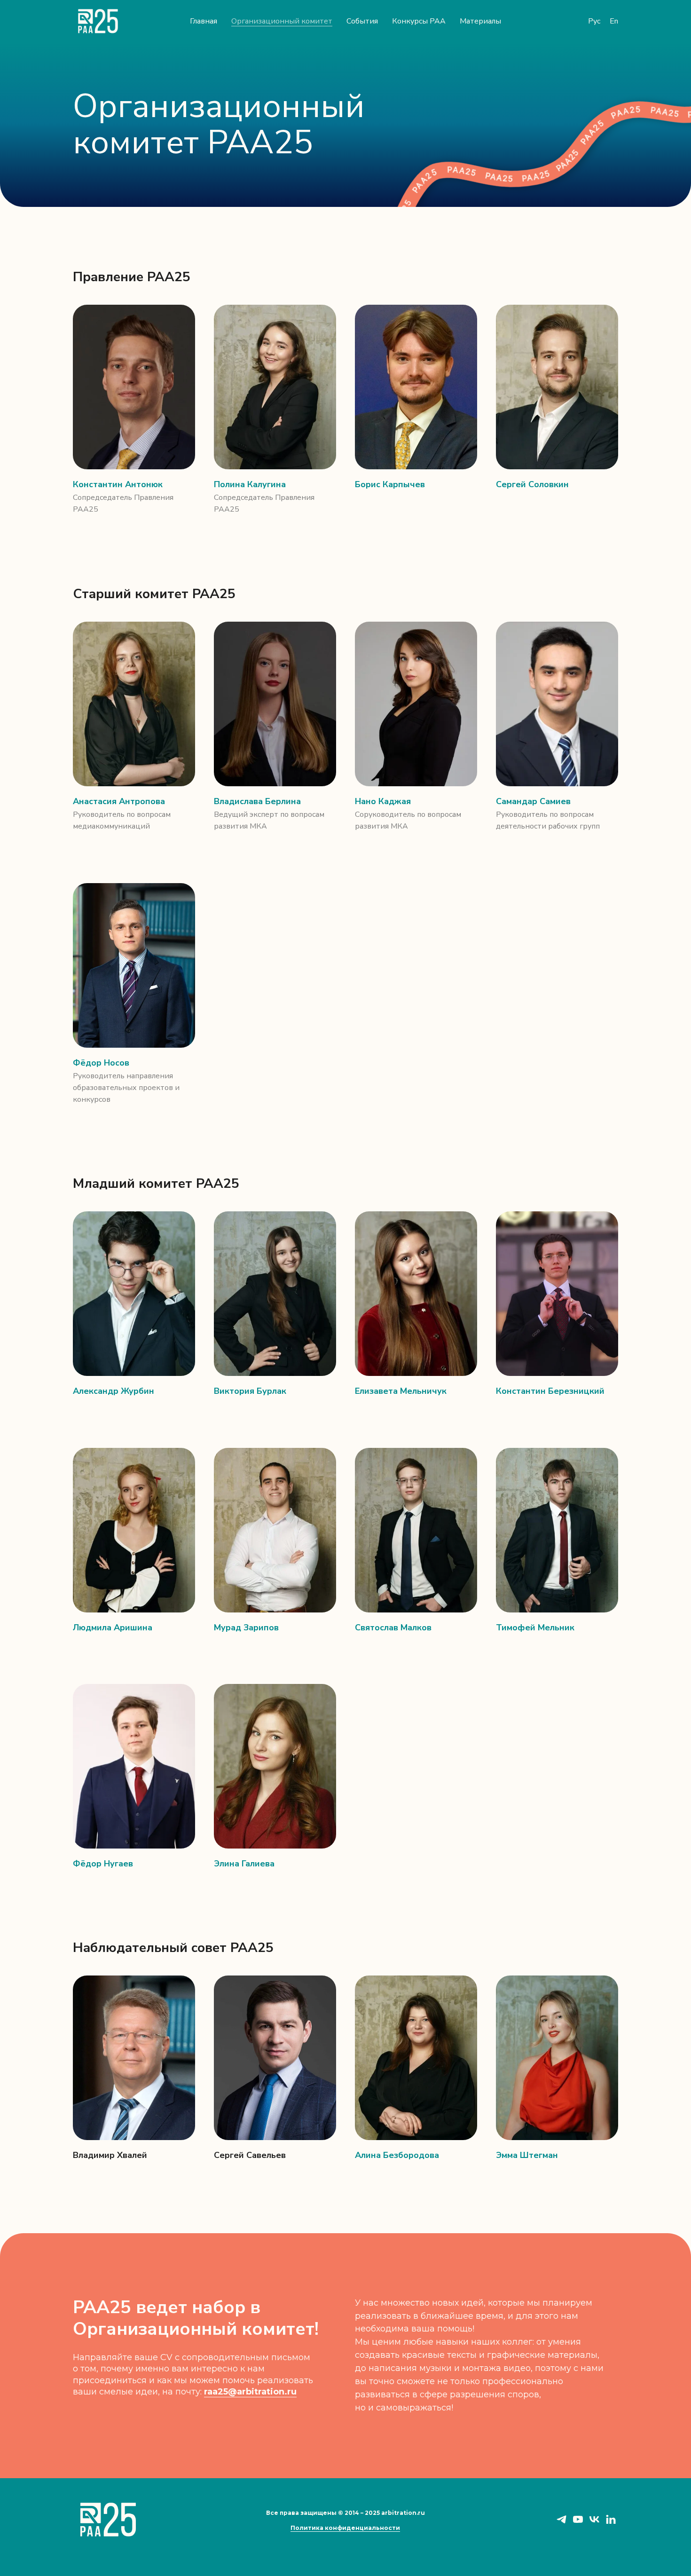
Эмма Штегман (527, 2155)
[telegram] (561, 2523)
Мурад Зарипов (246, 1628)
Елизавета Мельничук (401, 1391)
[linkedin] (611, 2523)
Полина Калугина (250, 484)
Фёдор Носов (101, 1063)
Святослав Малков (393, 1628)
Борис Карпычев (390, 484)
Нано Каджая (383, 801)
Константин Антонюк (118, 484)
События (362, 21)
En (614, 21)
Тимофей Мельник (535, 1628)
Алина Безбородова (397, 2155)
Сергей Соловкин (532, 484)
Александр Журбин (114, 1391)
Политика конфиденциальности (345, 2528)
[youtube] (578, 2523)
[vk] (594, 2523)
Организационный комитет (282, 21)
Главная (204, 21)
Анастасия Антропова (119, 801)
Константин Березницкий (550, 1391)
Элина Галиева (244, 1864)
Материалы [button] (480, 21)
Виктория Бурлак (250, 1391)
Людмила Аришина (113, 1628)
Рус (594, 21)
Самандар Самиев (533, 801)
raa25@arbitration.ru (250, 2392)
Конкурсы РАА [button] (419, 21)
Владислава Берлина (257, 801)
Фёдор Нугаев (103, 1864)
